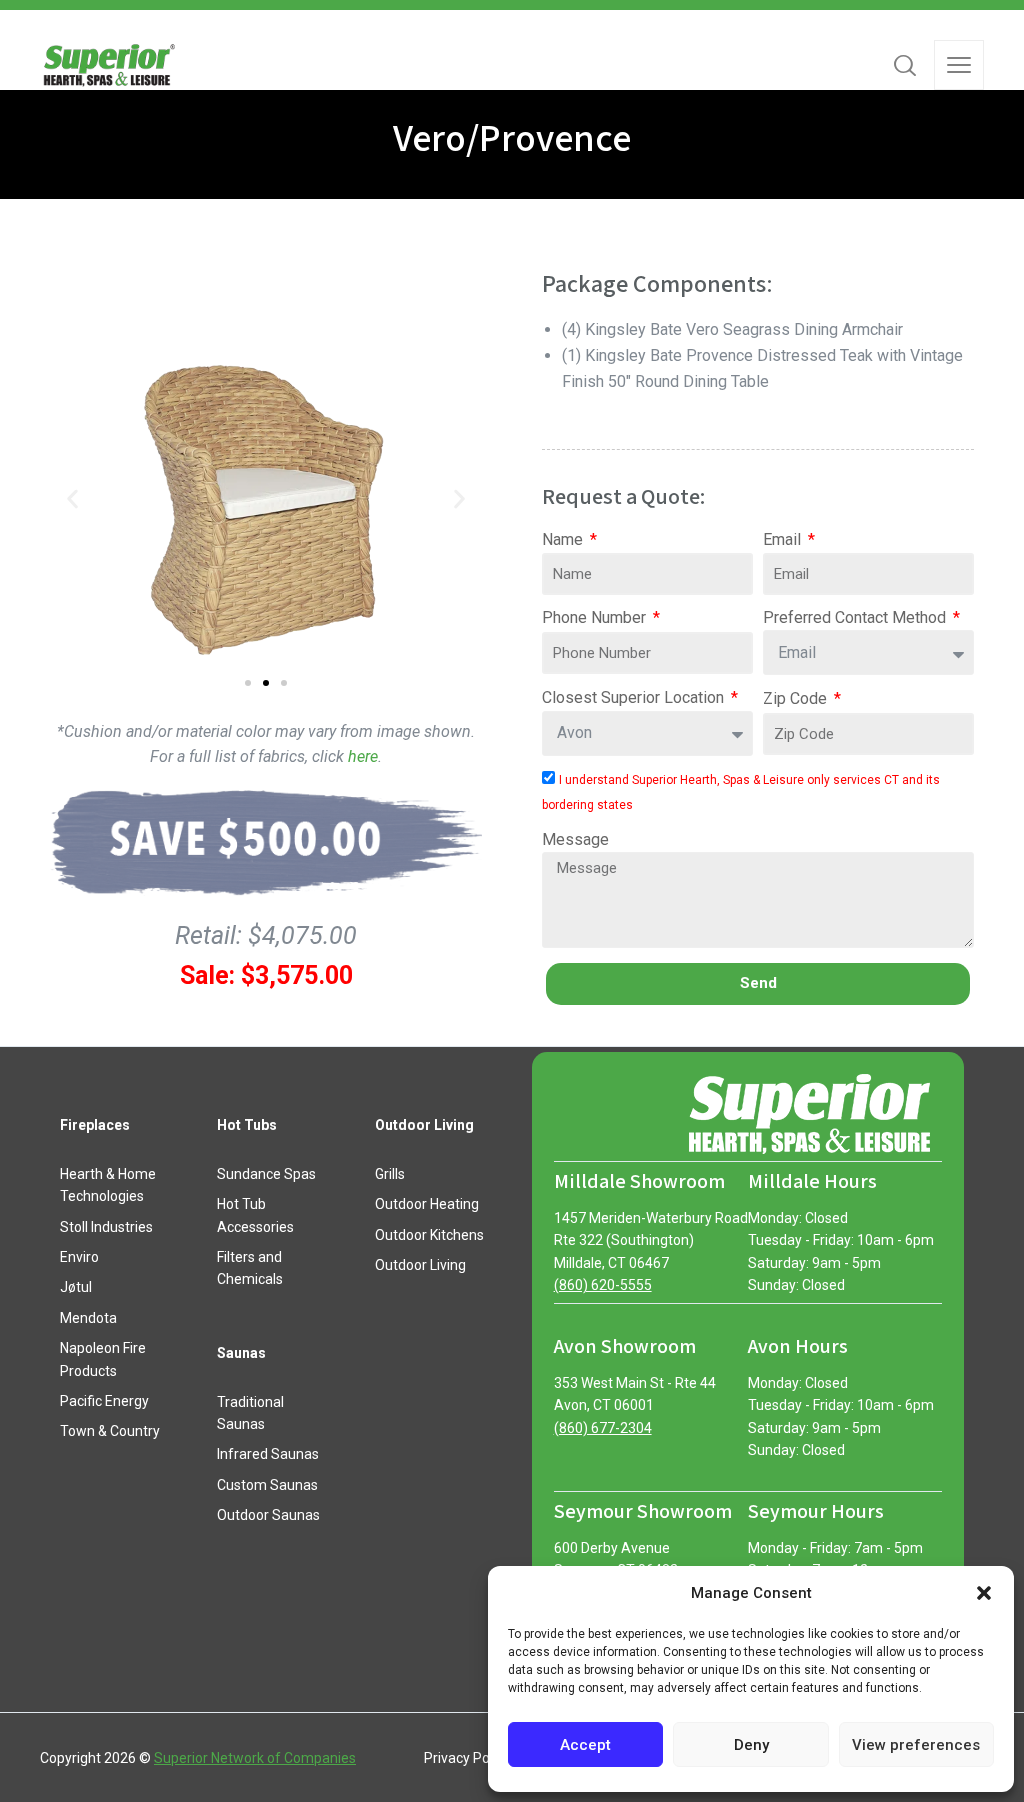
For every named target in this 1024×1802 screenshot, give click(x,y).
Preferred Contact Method (856, 617)
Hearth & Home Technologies (108, 1185)
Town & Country (110, 1431)
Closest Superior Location (635, 697)
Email (784, 539)
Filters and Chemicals (250, 1268)
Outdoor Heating (427, 1204)
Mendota (88, 1318)
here (363, 756)
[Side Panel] (959, 65)
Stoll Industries (106, 1227)
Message (575, 839)
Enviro (79, 1257)
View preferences (916, 1745)
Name (564, 539)
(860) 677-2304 (603, 1428)
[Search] (905, 65)
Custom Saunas (267, 1485)
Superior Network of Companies (255, 1758)
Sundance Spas (266, 1174)
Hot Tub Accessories (255, 1215)
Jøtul (76, 1287)
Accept (585, 1745)
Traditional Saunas (250, 1413)
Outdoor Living (420, 1265)
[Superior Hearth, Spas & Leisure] (108, 65)
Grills (390, 1174)
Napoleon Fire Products (103, 1359)
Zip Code (797, 698)
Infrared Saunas (268, 1454)
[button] (984, 1593)
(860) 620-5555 (603, 1285)
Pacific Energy (104, 1401)
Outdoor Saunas (268, 1515)
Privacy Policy (467, 1758)
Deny (751, 1745)
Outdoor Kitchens (429, 1235)
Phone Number (596, 617)
